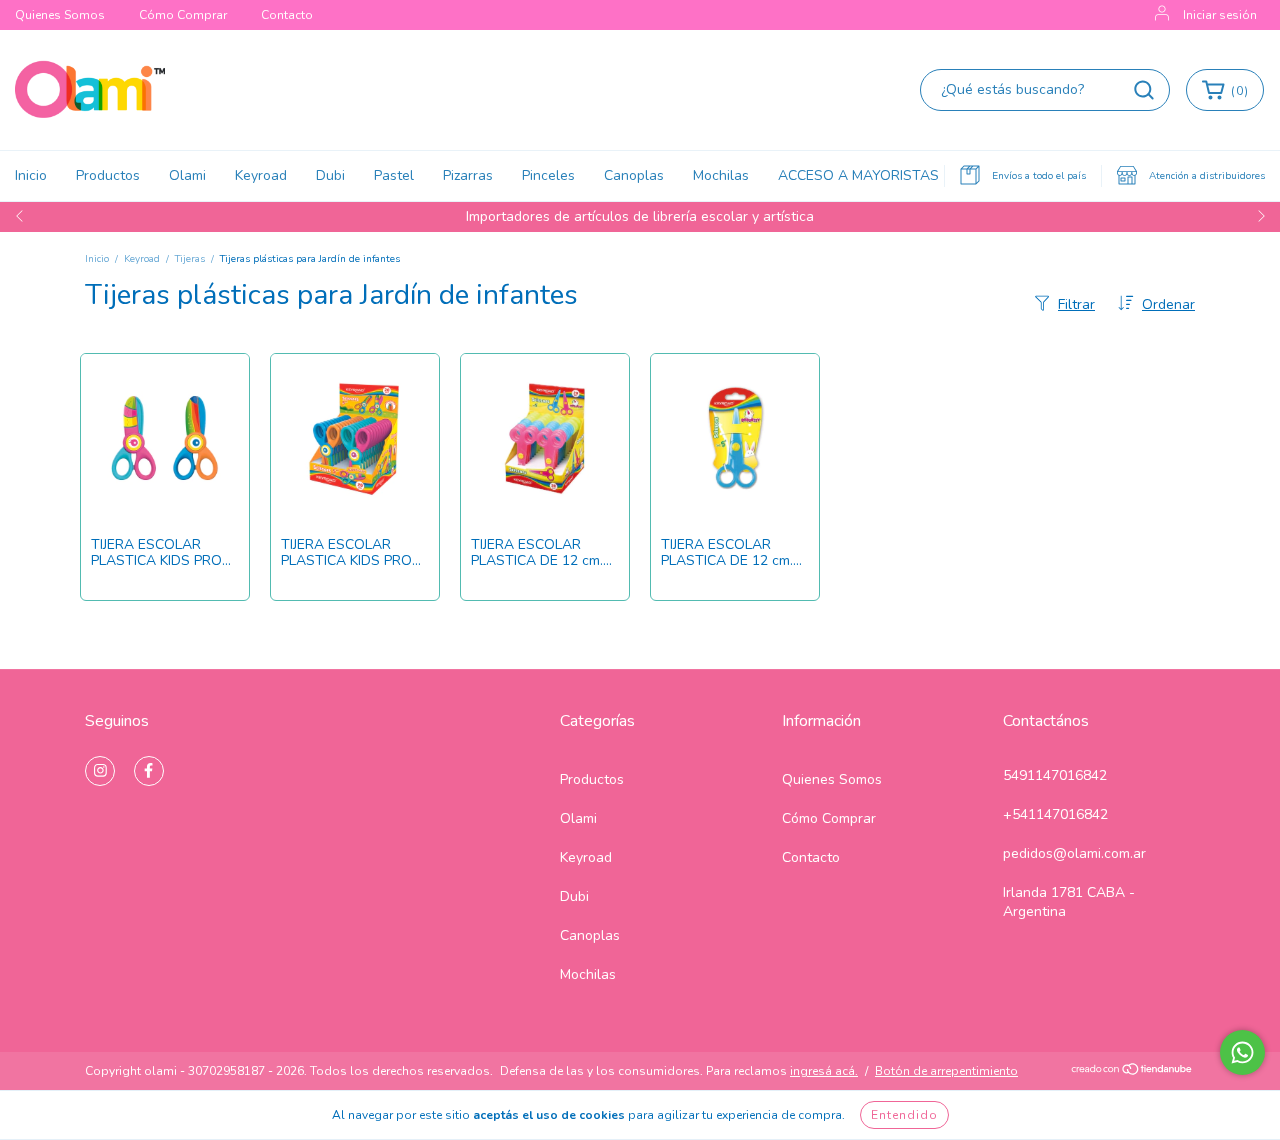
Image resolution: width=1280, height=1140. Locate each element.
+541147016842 (1055, 814)
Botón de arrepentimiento (946, 1071)
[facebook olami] (149, 771)
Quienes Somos (60, 15)
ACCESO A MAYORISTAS (858, 175)
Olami (187, 175)
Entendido (904, 1115)
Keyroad (261, 175)
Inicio (31, 175)
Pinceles (548, 175)
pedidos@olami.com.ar (1074, 853)
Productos (108, 175)
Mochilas (721, 175)
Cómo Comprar (183, 15)
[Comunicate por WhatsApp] (1242, 1052)
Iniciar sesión (1220, 15)
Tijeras (190, 259)
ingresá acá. (824, 1071)
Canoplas (634, 175)
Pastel (394, 175)
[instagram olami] (100, 771)
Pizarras (468, 175)
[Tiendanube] (1132, 1072)
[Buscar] (1144, 90)
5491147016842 (1055, 775)
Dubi (330, 175)
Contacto (287, 15)
